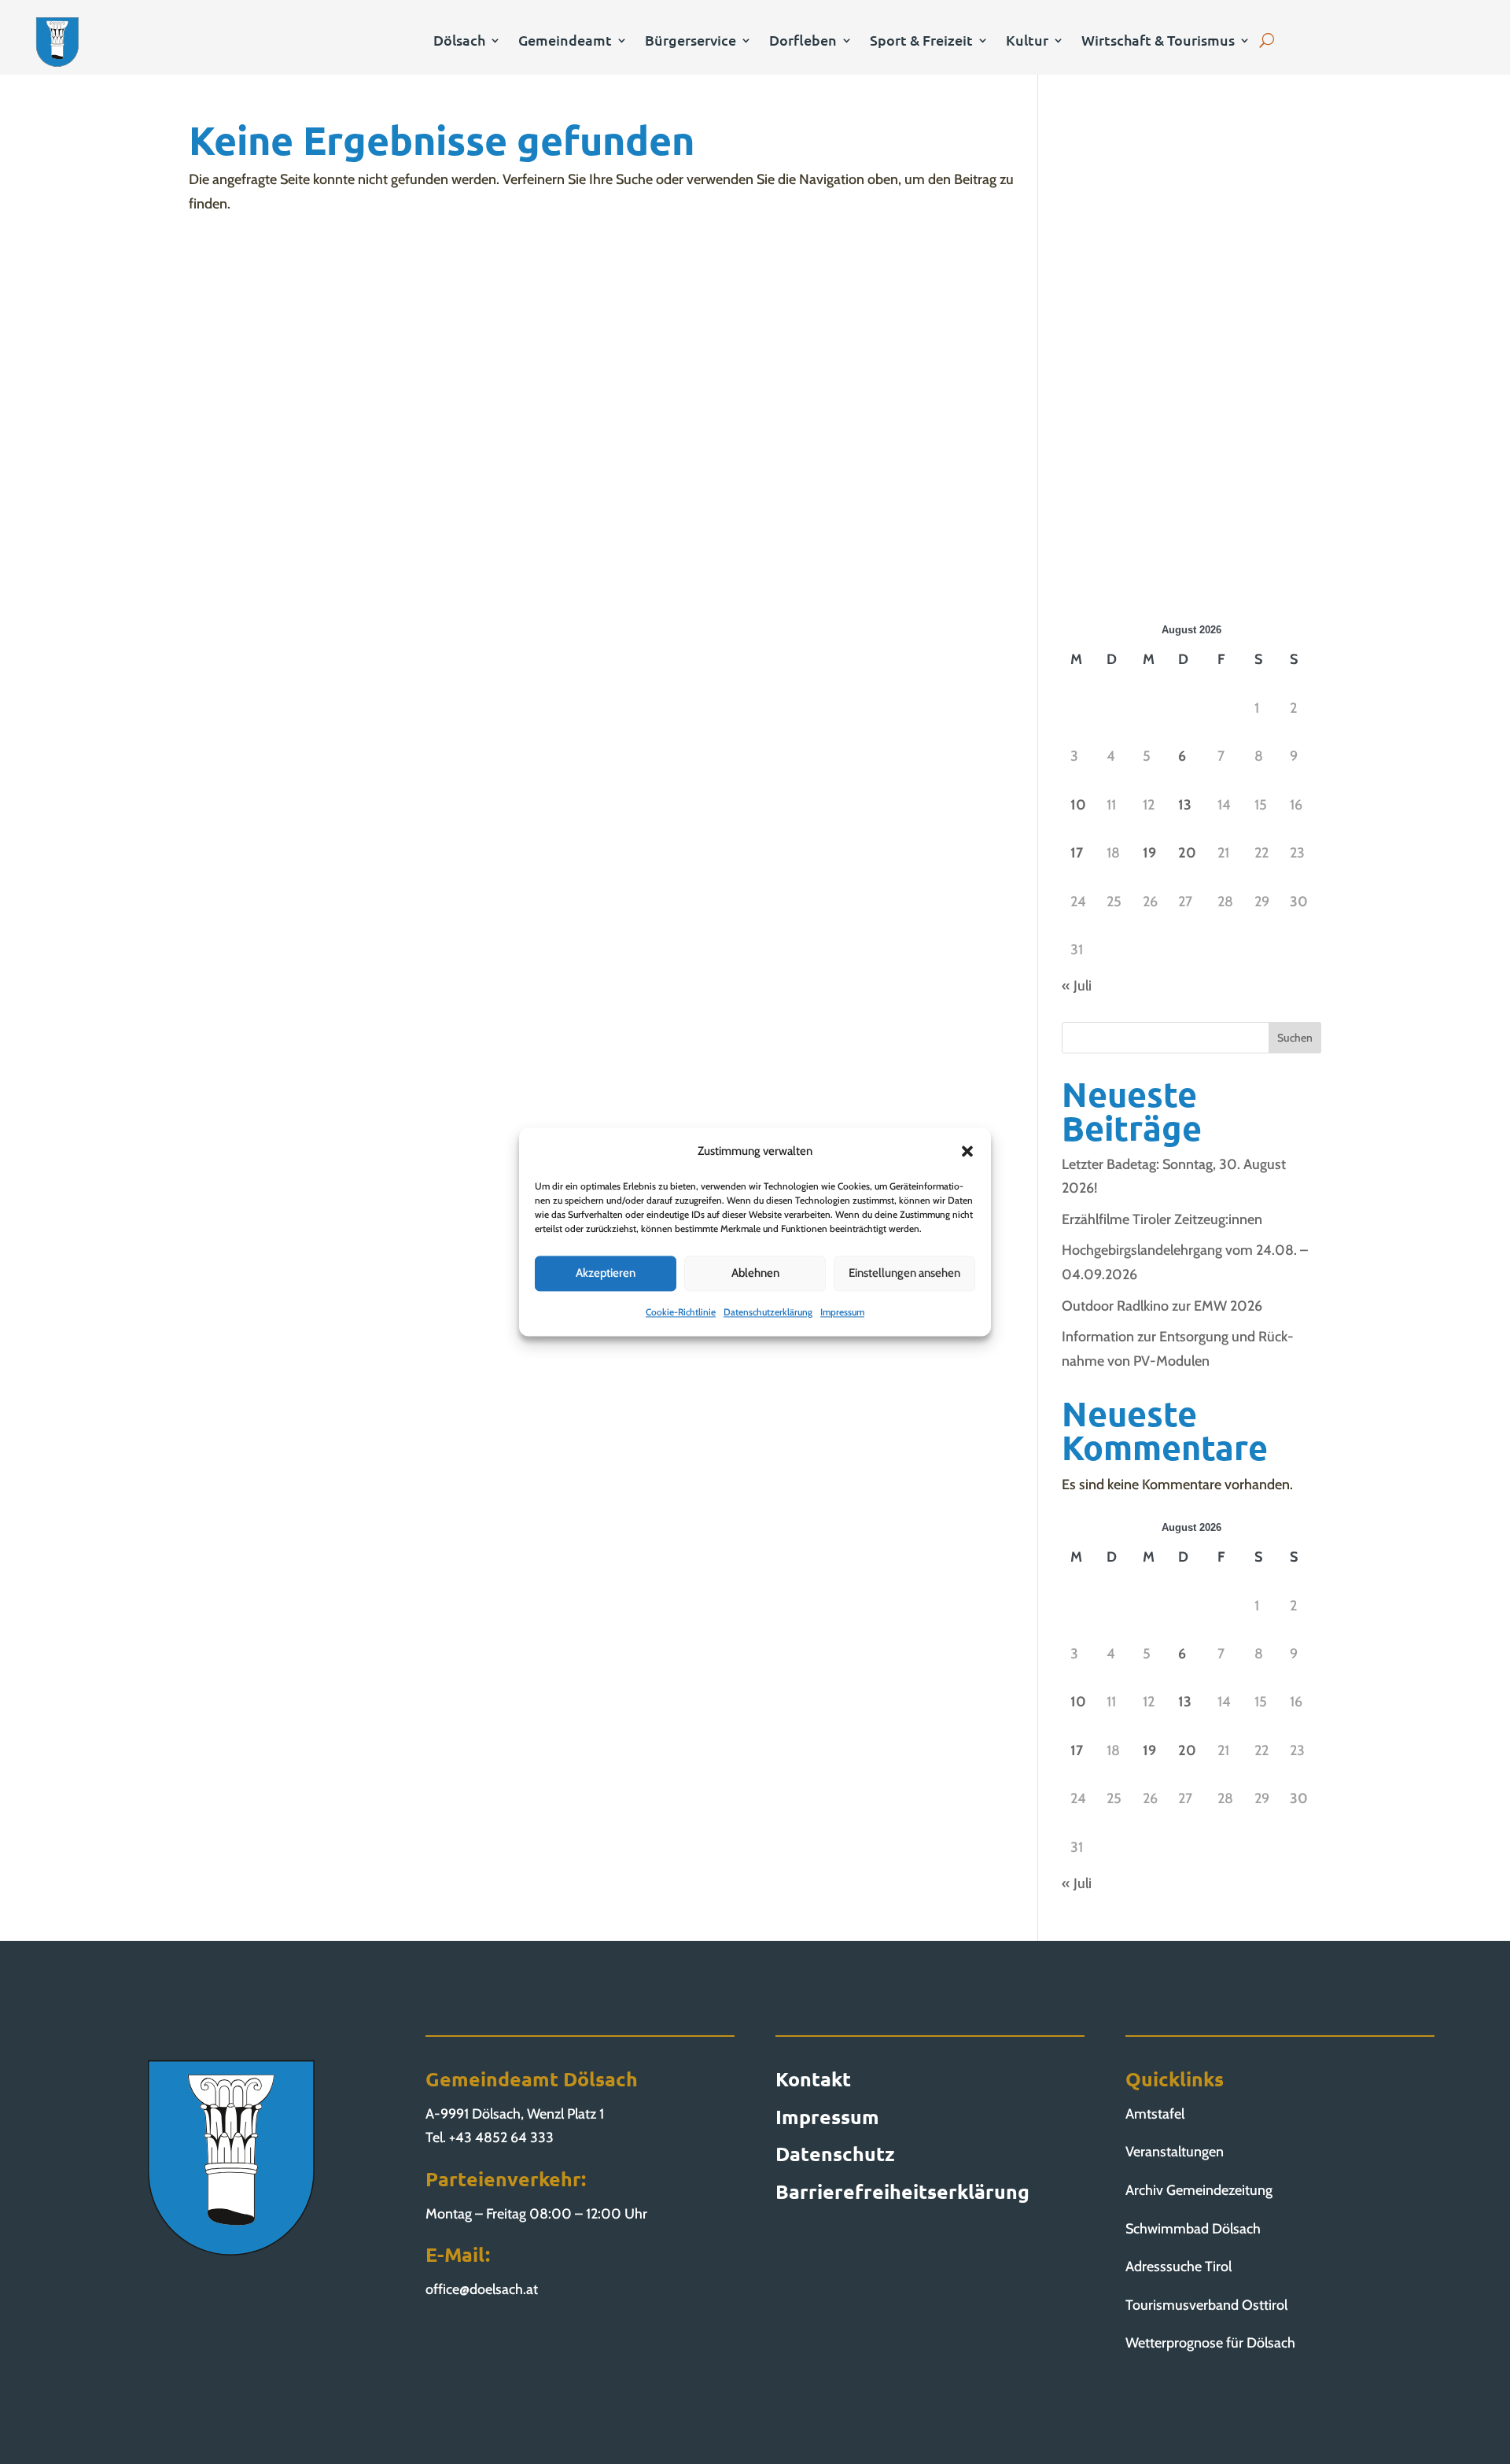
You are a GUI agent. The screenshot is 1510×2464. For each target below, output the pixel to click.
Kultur (1027, 42)
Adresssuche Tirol (1179, 2267)
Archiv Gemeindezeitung (1199, 2190)
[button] (967, 1152)
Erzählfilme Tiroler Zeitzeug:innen (1162, 1219)
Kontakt (813, 2079)
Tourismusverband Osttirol (1206, 2305)
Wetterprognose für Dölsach (1210, 2343)
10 (1078, 805)
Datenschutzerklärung (768, 1312)
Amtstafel (1155, 2114)
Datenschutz (835, 2153)
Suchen (1295, 1038)
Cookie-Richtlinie (681, 1312)
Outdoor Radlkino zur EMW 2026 (1162, 1306)
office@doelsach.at (482, 2289)
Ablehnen (755, 1274)
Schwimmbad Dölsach (1193, 2229)
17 (1077, 853)
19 (1149, 853)
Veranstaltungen (1175, 2152)
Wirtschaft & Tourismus (1158, 42)
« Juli (1077, 986)
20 (1187, 853)
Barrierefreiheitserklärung (902, 2191)
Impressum (842, 1312)
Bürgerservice (691, 42)
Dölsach (459, 42)
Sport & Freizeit (921, 42)
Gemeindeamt (565, 42)
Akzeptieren (606, 1274)
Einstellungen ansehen (904, 1274)
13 (1185, 805)
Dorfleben (803, 42)
